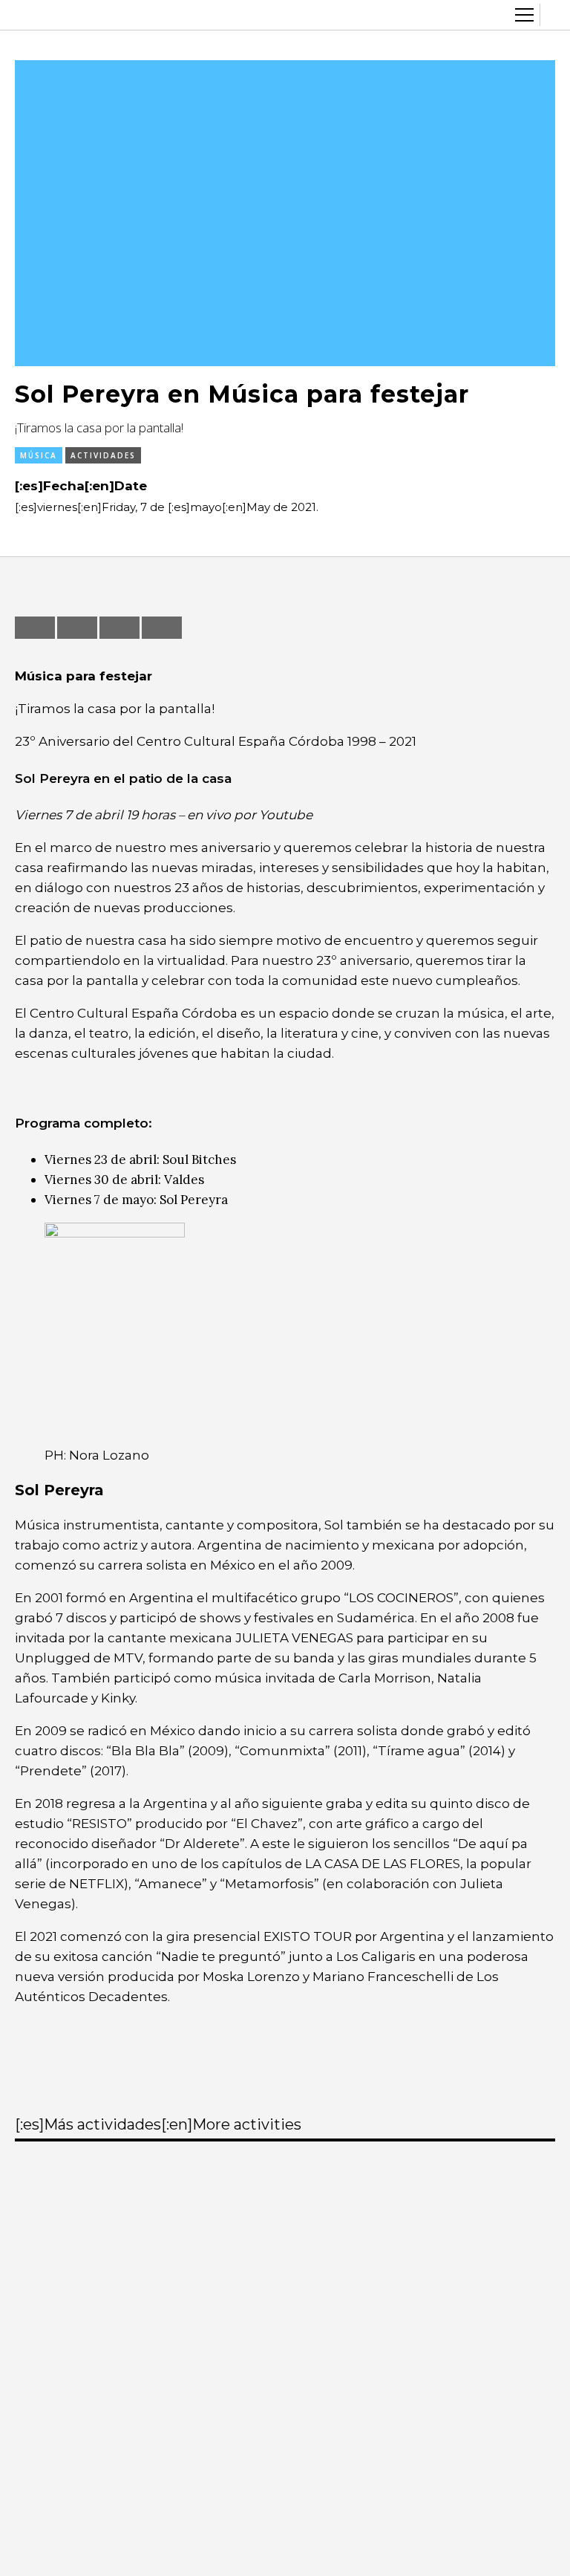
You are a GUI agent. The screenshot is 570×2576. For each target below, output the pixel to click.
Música (39, 455)
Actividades (103, 455)
